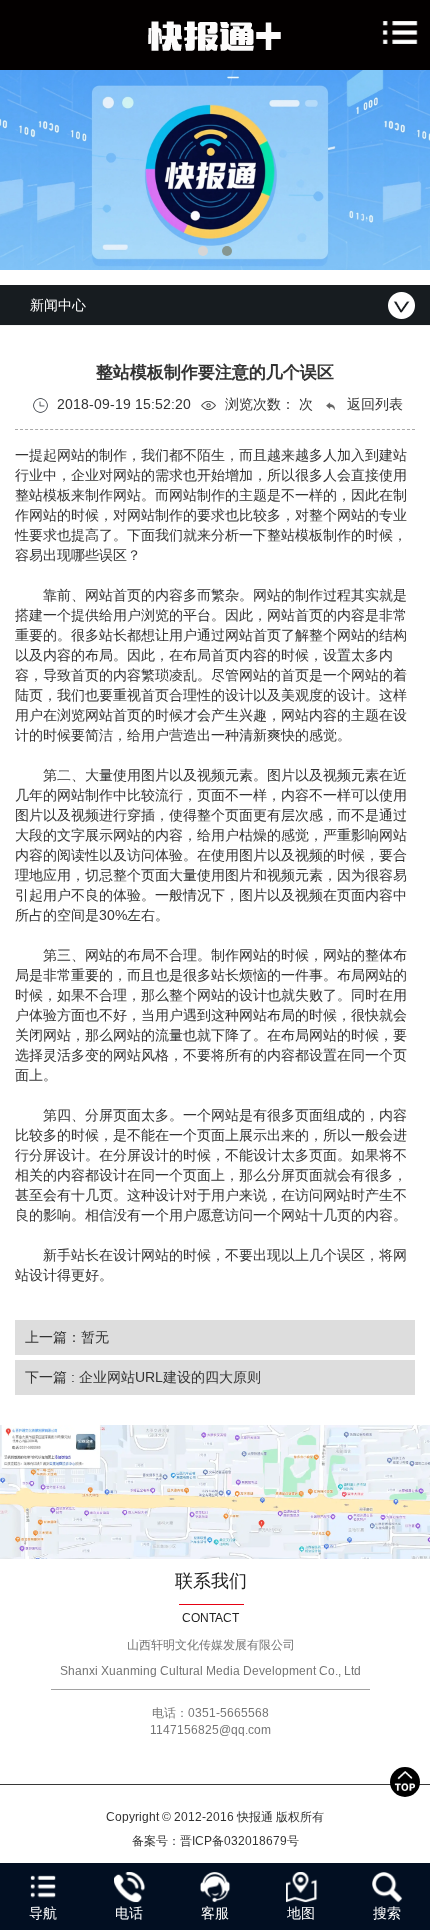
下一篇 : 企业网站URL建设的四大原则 (143, 1377)
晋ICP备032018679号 (239, 1841)
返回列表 (373, 404)
